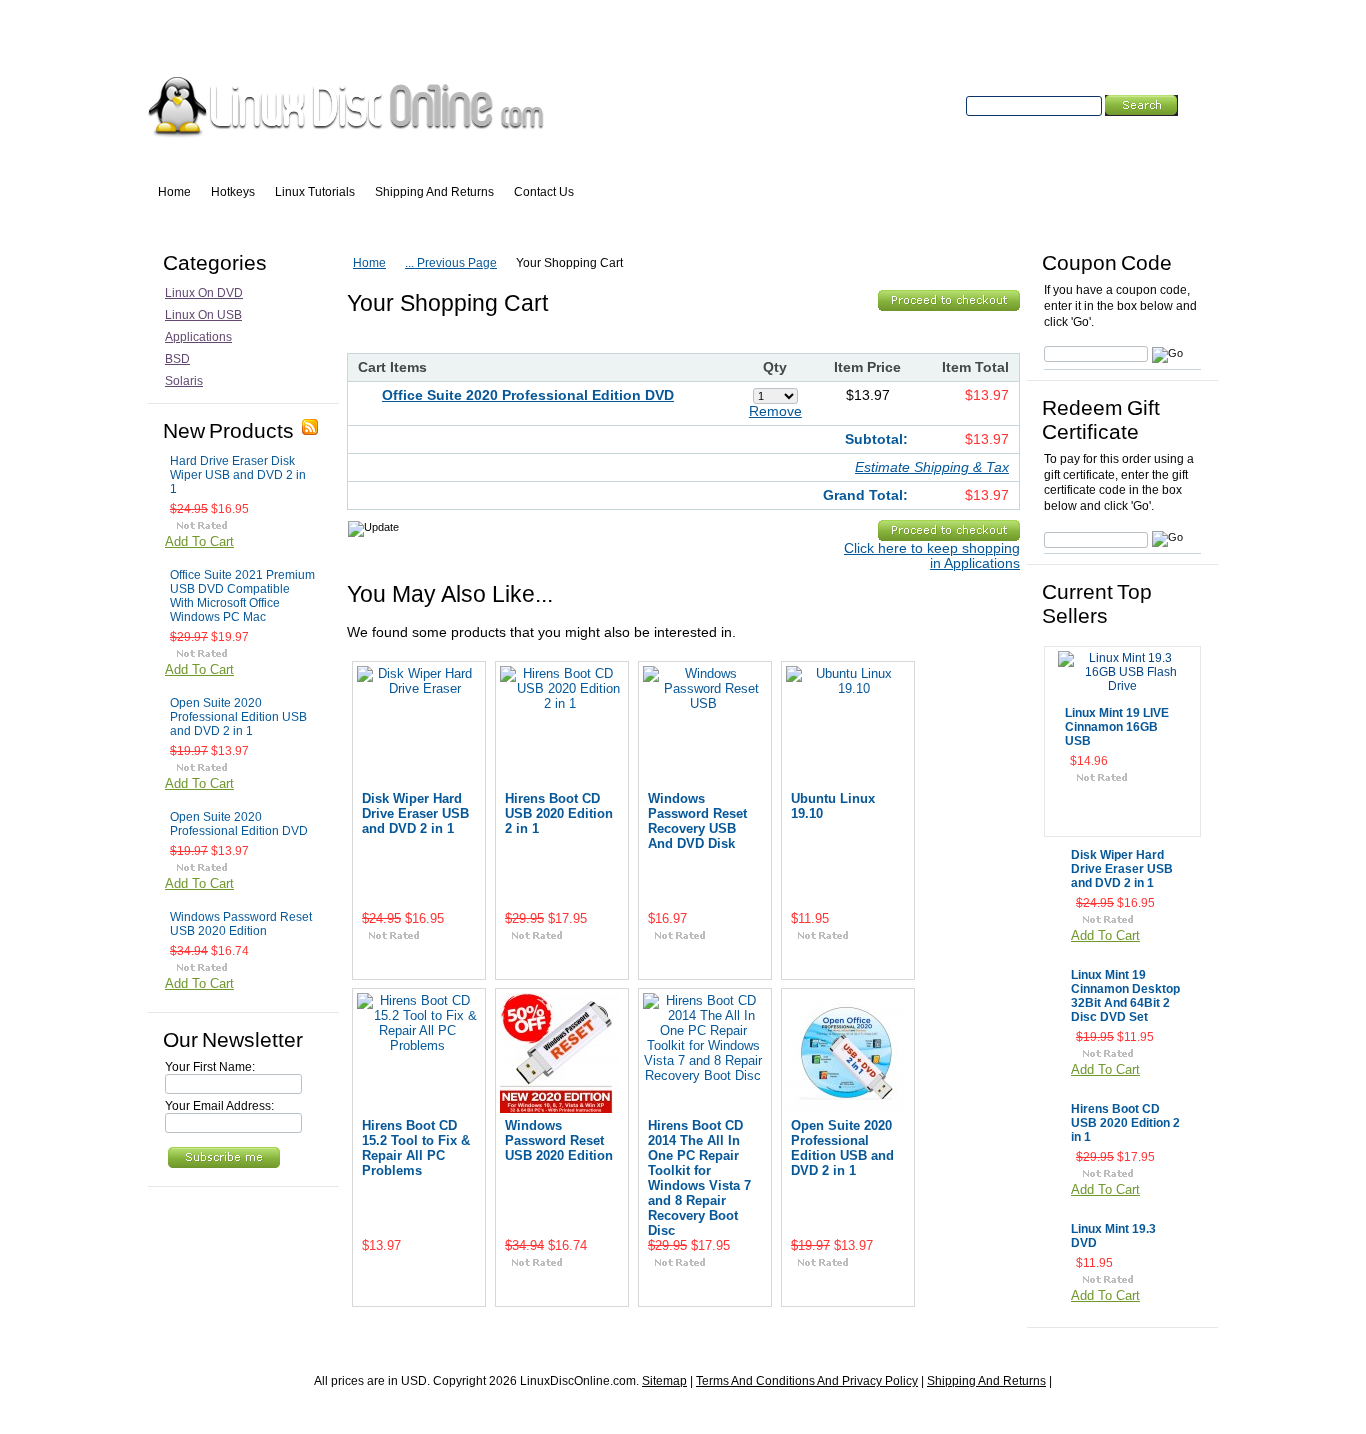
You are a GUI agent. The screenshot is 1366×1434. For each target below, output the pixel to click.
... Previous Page (451, 263)
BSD (177, 359)
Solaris (184, 381)
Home (369, 263)
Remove (775, 411)
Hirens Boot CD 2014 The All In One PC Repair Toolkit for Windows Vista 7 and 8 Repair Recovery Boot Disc (699, 1178)
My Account (194, 41)
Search (942, 106)
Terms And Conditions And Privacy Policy (807, 1381)
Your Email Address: (219, 1106)
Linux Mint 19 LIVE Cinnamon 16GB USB (1117, 727)
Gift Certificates (479, 41)
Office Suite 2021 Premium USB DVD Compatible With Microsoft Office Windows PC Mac (242, 596)
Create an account (782, 41)
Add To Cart (199, 541)
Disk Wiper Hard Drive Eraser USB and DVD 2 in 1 (415, 813)
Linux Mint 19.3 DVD (1113, 1236)
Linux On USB (203, 315)
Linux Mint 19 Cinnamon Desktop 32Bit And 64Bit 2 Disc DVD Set (1125, 996)
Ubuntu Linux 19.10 (833, 806)
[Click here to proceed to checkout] (949, 303)
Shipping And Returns (986, 1381)
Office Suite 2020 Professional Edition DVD (528, 395)
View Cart (598, 41)
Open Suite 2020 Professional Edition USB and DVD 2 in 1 (238, 717)
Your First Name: (210, 1067)
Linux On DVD (204, 293)
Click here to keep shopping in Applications (932, 556)
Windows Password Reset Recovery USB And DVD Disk (697, 821)
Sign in (696, 41)
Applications (198, 337)
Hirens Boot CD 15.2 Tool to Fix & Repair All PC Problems (416, 1148)
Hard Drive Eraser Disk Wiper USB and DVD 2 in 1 (238, 475)
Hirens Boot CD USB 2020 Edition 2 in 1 (559, 813)
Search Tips (1109, 128)
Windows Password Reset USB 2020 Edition (241, 924)
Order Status (289, 41)
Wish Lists (380, 41)
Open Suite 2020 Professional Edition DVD (239, 824)
